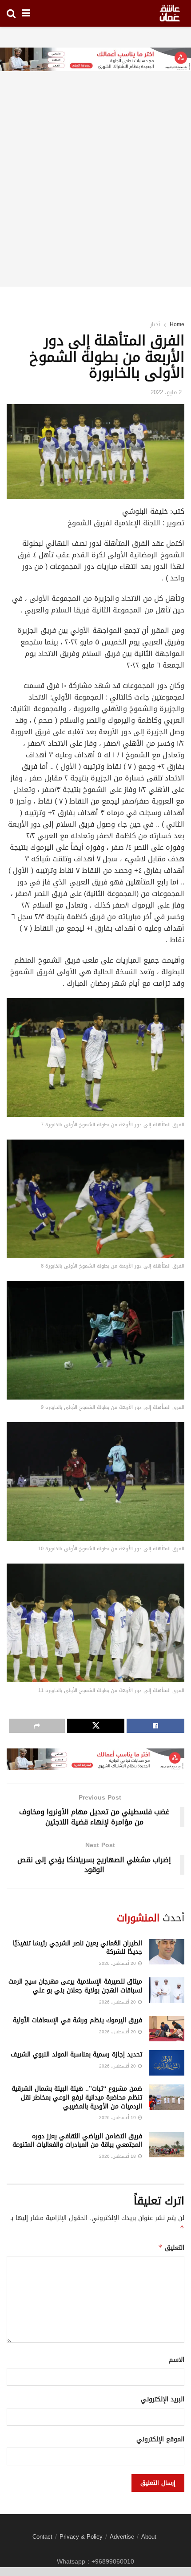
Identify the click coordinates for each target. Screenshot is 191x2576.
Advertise (122, 2537)
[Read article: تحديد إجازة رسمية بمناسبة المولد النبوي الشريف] (167, 2063)
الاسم (177, 2360)
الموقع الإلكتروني (160, 2440)
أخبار (155, 324)
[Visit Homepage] (170, 13)
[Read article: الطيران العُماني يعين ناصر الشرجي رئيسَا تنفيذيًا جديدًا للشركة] (167, 1952)
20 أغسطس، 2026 (118, 1963)
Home (177, 324)
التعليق (171, 2248)
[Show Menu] (26, 13)
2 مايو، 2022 (166, 392)
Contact (42, 2537)
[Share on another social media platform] (37, 1726)
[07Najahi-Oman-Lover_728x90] (95, 60)
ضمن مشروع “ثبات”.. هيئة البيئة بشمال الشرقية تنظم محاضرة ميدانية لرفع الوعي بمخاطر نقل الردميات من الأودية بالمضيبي (77, 2097)
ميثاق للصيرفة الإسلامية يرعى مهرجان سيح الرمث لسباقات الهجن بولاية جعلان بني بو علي (75, 1986)
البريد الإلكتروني (163, 2400)
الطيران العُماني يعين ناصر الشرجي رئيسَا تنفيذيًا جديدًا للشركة (78, 1948)
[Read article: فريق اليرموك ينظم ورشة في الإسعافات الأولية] (167, 2029)
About (149, 2537)
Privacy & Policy (81, 2537)
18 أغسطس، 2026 (118, 2156)
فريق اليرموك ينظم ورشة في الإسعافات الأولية (78, 2020)
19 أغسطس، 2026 (118, 2118)
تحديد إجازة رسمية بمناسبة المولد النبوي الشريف (76, 2054)
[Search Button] (11, 13)
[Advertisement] (95, 191)
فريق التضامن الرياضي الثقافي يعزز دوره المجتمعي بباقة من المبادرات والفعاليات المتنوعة (77, 2141)
